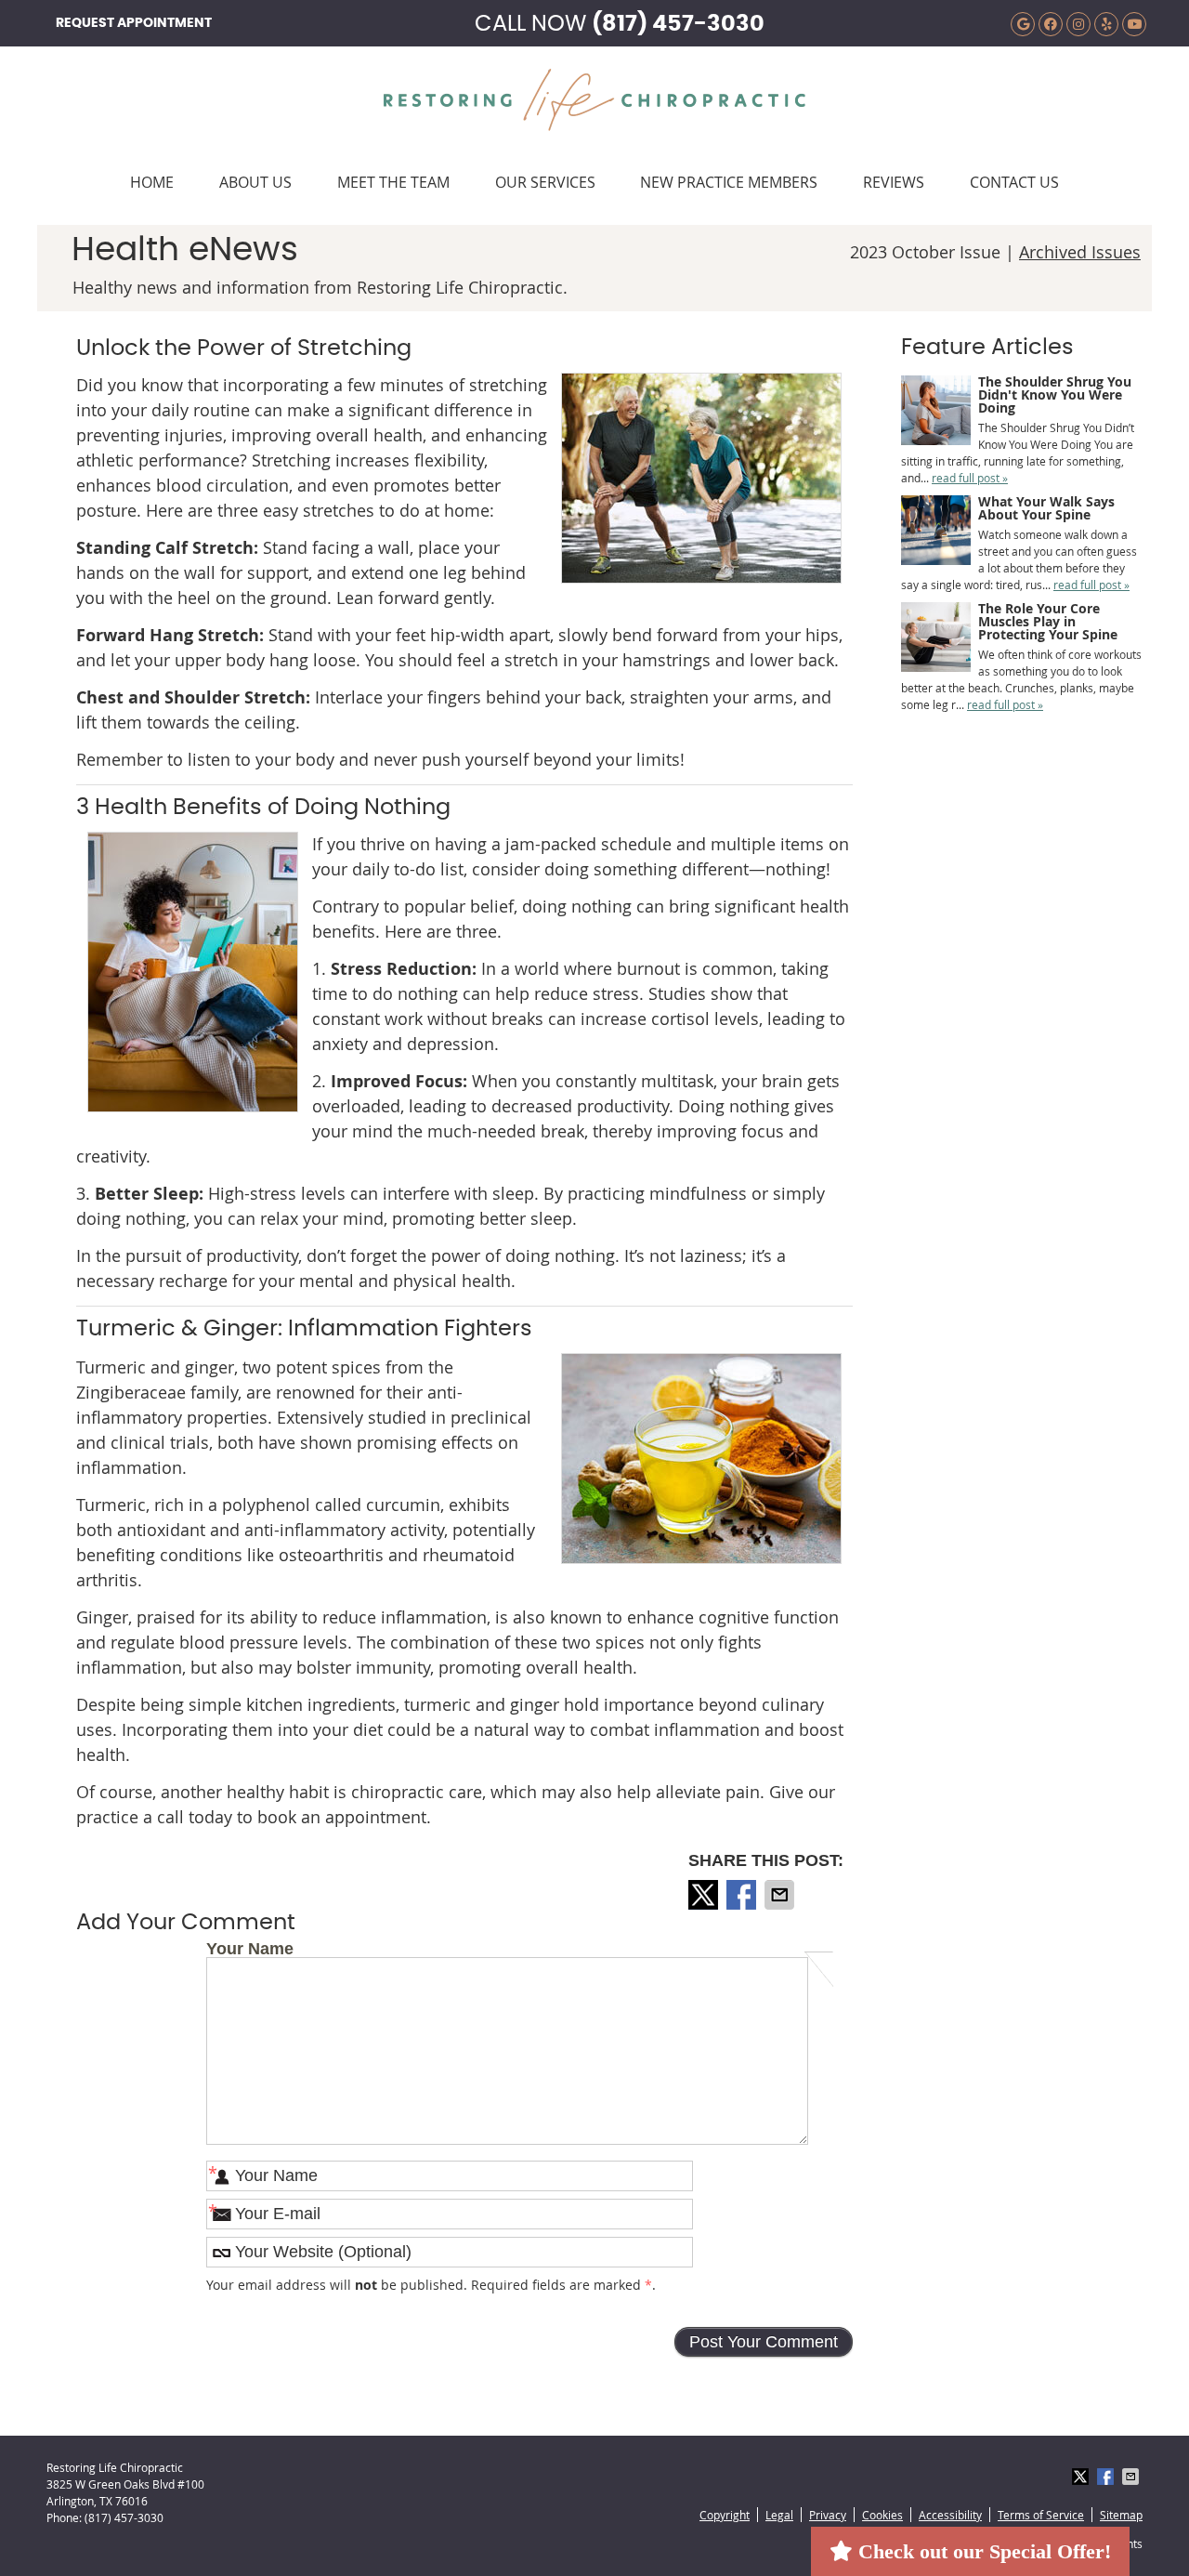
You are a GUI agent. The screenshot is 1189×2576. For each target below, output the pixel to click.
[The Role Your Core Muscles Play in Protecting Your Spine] (936, 639)
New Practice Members (729, 182)
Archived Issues (1080, 252)
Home (152, 182)
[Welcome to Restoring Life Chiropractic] (594, 125)
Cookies (882, 2515)
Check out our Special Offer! (982, 2551)
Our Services (545, 182)
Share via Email (781, 1895)
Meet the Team (393, 182)
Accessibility (950, 2515)
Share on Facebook (743, 1895)
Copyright (725, 2515)
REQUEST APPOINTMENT (134, 23)
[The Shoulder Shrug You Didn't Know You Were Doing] (936, 412)
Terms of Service (1041, 2515)
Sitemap (1121, 2515)
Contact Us (1014, 182)
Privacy (828, 2515)
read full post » (970, 478)
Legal (779, 2515)
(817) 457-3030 (678, 24)
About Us (255, 182)
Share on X (705, 1895)
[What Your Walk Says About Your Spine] (936, 532)
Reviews (894, 182)
